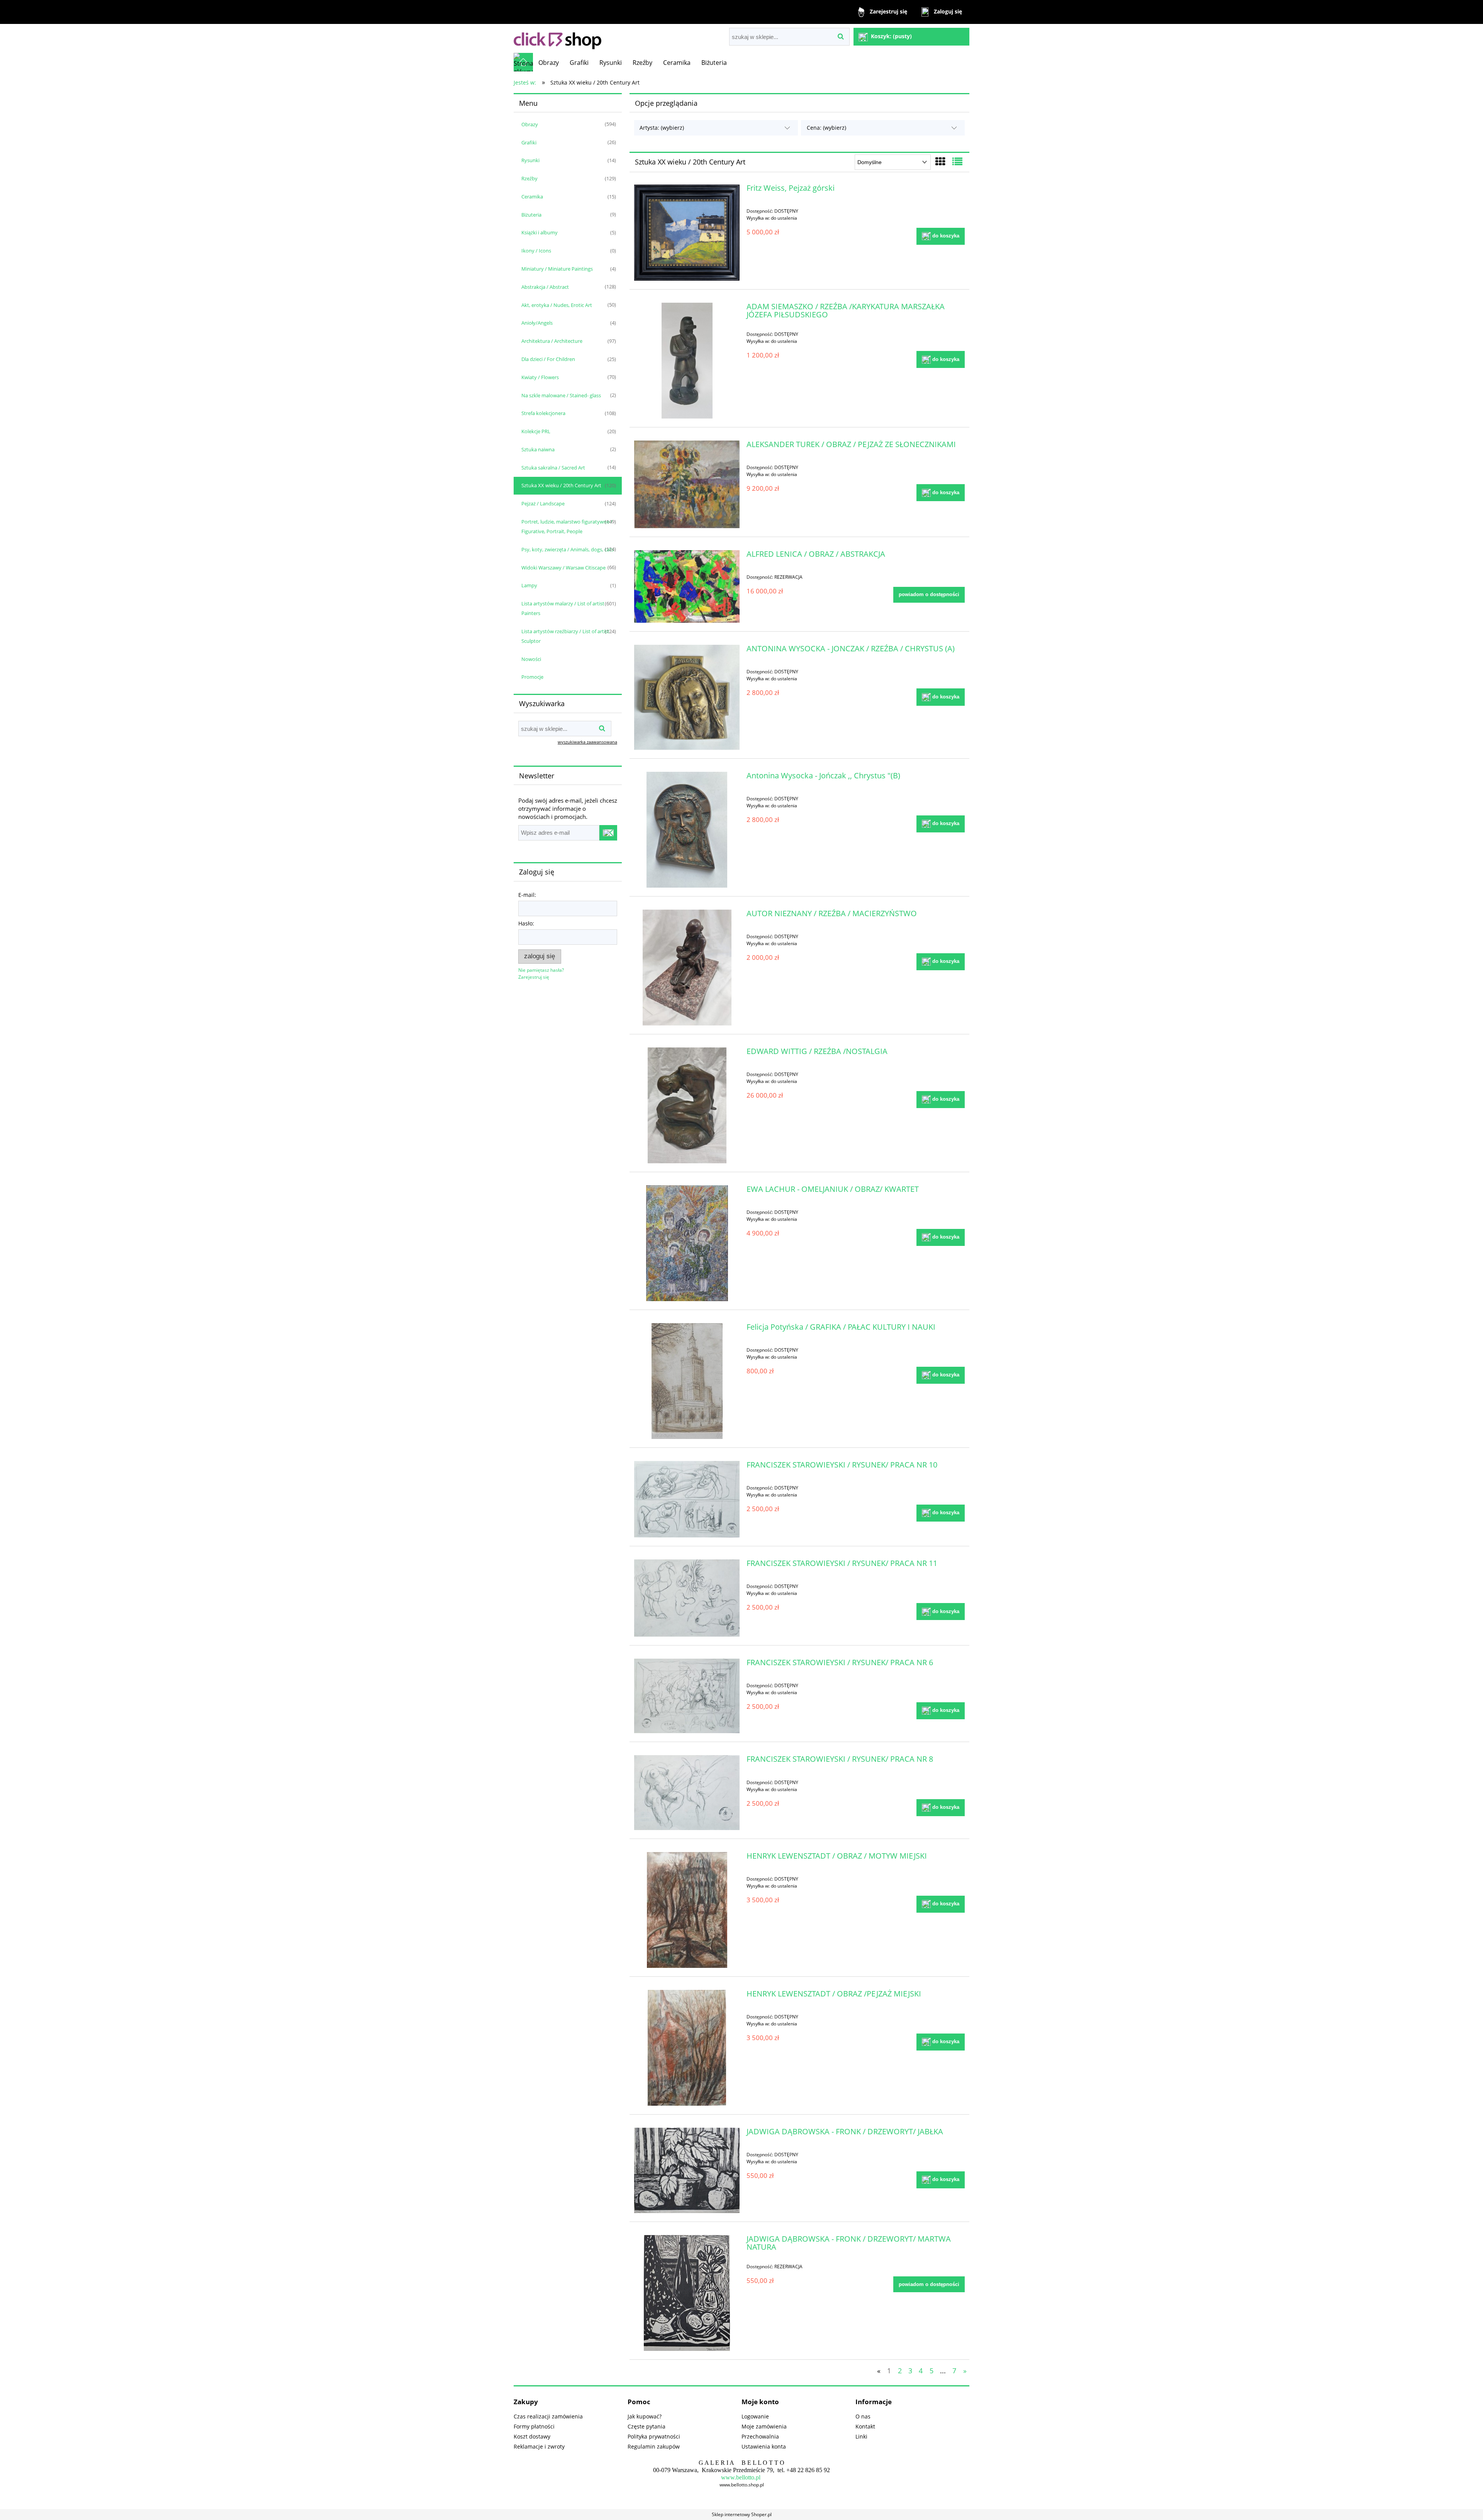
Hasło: (526, 923)
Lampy (529, 585)
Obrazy (530, 124)
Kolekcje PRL (536, 431)
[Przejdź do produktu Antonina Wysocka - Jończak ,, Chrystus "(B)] (687, 830)
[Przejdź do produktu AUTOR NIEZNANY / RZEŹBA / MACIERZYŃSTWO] (687, 968)
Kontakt (865, 2426)
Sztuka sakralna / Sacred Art (553, 468)
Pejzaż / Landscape (543, 503)
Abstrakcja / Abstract (545, 287)
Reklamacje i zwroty (539, 2446)
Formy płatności (534, 2426)
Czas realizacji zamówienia (548, 2416)
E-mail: (527, 895)
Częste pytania (646, 2426)
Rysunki (530, 160)
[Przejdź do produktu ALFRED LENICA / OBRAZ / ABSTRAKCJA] (687, 586)
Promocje (532, 677)
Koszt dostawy (532, 2436)
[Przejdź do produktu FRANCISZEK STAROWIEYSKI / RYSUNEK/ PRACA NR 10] (687, 1499)
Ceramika (532, 197)
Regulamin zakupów (654, 2446)
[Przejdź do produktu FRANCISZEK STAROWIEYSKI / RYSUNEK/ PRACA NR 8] (687, 1792)
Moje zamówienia (764, 2426)
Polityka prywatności (654, 2436)
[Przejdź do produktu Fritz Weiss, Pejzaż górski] (687, 232)
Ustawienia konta (764, 2446)
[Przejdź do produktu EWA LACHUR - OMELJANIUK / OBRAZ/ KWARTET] (687, 1243)
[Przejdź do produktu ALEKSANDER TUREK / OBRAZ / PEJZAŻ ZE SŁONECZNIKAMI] (687, 484)
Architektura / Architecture (552, 341)
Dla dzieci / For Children (548, 359)
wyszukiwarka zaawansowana (587, 742)
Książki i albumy (540, 232)
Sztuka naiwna (538, 449)
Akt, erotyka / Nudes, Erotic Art (557, 305)
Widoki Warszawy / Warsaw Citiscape (563, 568)
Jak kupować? (645, 2416)
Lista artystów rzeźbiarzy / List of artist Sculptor (565, 636)
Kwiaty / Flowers (540, 377)
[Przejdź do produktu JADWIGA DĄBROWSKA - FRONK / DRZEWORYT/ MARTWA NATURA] (687, 2293)
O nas (863, 2416)
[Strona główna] (557, 38)
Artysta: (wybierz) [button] (662, 128)
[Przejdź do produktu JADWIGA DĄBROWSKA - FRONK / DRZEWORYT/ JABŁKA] (687, 2170)
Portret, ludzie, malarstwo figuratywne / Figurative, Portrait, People (567, 526)
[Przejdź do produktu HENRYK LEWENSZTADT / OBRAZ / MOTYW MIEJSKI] (687, 1910)
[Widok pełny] (957, 161)
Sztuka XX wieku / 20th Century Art (561, 485)
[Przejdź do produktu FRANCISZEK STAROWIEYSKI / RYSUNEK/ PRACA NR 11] (687, 1598)
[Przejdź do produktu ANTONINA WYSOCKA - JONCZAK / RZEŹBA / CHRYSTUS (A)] (687, 697)
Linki (861, 2436)
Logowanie (755, 2416)
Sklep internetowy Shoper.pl (742, 2514)
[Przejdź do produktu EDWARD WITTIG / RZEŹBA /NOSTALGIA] (687, 1105)
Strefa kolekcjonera (543, 413)
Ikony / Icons (536, 251)
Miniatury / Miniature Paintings (557, 269)
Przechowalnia (760, 2436)
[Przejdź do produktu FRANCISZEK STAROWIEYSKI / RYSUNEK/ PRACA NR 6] (687, 1696)
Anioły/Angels (537, 323)
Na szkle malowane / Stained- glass (561, 395)
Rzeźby (529, 178)
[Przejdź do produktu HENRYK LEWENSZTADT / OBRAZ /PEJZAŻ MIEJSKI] (687, 2048)
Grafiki (529, 142)
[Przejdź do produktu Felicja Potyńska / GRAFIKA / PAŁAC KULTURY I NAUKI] (687, 1381)
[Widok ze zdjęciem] (940, 161)
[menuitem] (549, 63)
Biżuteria (531, 215)
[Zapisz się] (608, 833)
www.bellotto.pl (741, 2477)
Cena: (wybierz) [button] (826, 128)
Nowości (531, 659)
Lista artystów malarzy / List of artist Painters (563, 608)
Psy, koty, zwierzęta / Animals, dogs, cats (568, 549)
